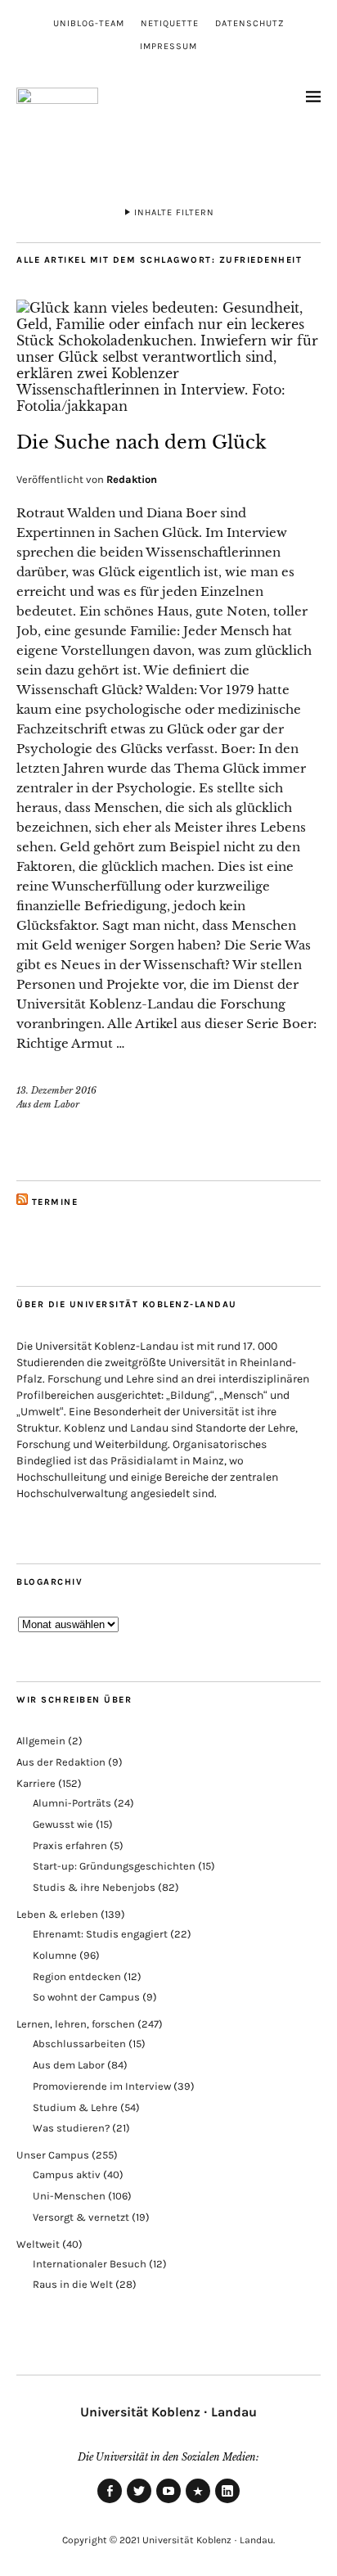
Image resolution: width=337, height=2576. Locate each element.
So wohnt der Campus (86, 1997)
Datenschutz (250, 23)
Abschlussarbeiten (79, 2044)
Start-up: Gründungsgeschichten (114, 1866)
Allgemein (41, 1741)
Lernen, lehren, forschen (76, 2024)
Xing (198, 2502)
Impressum (168, 46)
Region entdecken (77, 1976)
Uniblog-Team (89, 23)
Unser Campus (53, 2155)
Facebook (110, 2502)
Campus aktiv (67, 2174)
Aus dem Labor (48, 1104)
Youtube (168, 2502)
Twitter (139, 2502)
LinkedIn (227, 2502)
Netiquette (170, 23)
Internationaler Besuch (90, 2264)
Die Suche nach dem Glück (142, 442)
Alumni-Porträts (72, 1803)
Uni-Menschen (69, 2196)
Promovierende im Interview (102, 2086)
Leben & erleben (57, 1914)
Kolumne (55, 1955)
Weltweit (38, 2244)
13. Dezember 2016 (56, 1090)
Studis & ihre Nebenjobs (94, 1887)
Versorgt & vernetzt (81, 2217)
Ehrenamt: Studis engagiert (100, 1934)
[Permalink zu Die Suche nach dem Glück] (168, 406)
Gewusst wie (63, 1824)
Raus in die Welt (73, 2284)
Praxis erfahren (70, 1845)
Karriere (36, 1783)
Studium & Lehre (75, 2107)
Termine (55, 1202)
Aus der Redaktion (61, 1762)
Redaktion (132, 479)
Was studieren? (71, 2128)
